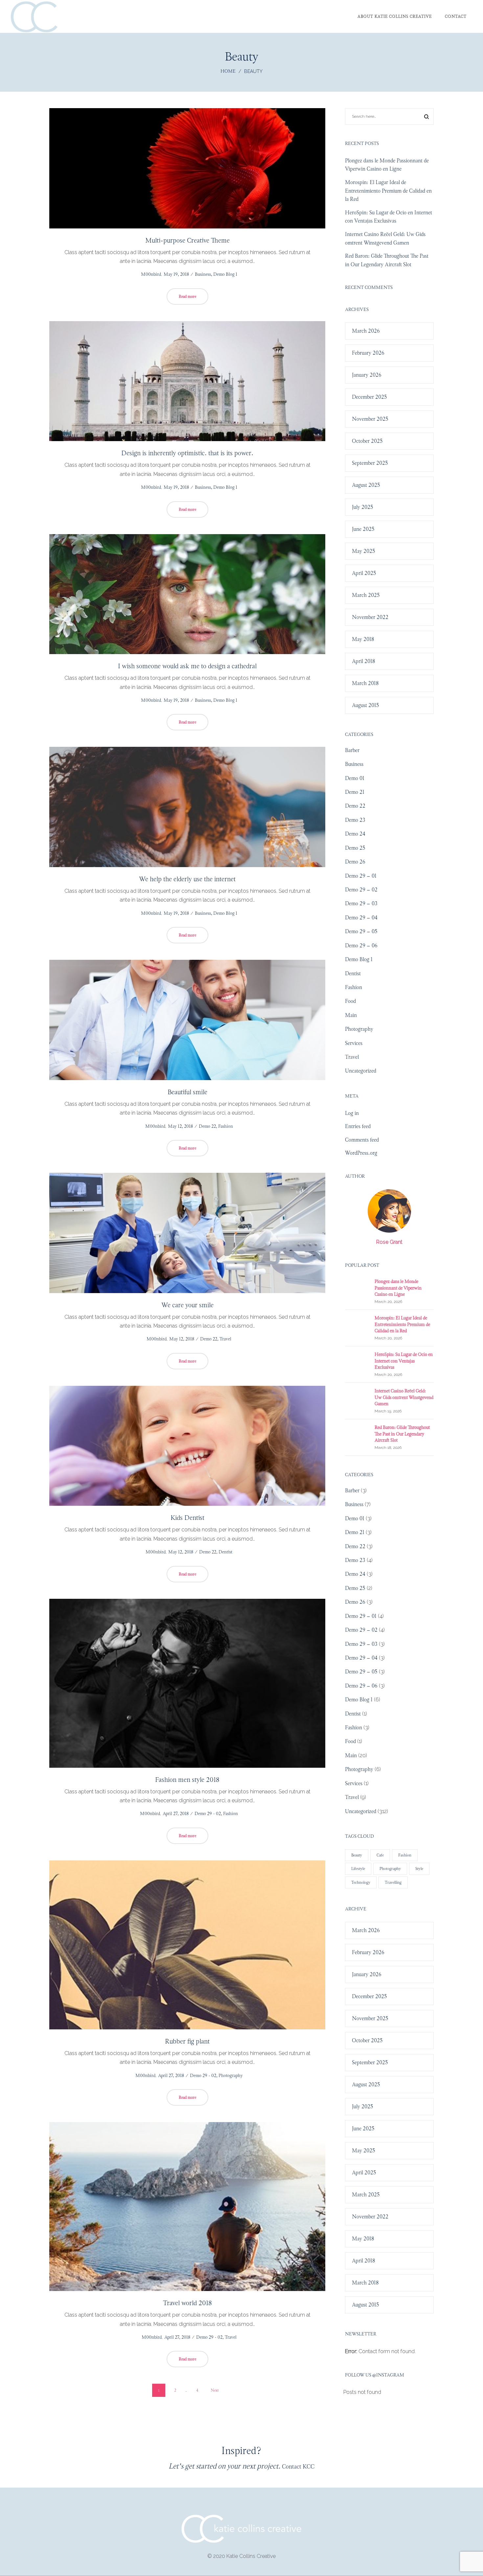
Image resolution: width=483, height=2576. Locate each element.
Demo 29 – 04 (361, 918)
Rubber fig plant (187, 2041)
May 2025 (364, 551)
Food (350, 1001)
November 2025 (370, 419)
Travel (225, 1339)
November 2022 (370, 617)
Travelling (393, 1882)
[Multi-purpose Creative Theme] (187, 168)
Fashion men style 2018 (187, 1780)
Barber (352, 750)
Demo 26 (355, 862)
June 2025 (363, 529)
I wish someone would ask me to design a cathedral (187, 666)
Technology (361, 1882)
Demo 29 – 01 (361, 876)
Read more (187, 296)
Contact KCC (298, 2467)
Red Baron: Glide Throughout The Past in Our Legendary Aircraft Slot (402, 1434)
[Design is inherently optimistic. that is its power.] (187, 381)
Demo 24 (355, 834)
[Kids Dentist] (187, 1446)
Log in (352, 1113)
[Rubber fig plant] (187, 1945)
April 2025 (364, 573)
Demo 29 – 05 (361, 931)
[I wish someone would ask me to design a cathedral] (187, 594)
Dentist (225, 1552)
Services (354, 1043)
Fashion (226, 1126)
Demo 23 (355, 820)
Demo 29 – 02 (361, 890)
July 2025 (363, 507)
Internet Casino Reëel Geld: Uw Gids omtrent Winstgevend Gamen (404, 1397)
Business (203, 274)
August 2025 (366, 485)
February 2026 (368, 353)
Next (215, 2390)
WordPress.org (361, 1153)
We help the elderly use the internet (187, 879)
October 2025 (367, 441)
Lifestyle (358, 1869)
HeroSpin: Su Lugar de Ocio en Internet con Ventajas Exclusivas (404, 1361)
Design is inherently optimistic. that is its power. (187, 453)
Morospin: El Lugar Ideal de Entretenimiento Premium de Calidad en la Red (388, 191)
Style (419, 1869)
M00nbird (149, 274)
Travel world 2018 (187, 2303)
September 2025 (370, 463)
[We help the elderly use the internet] (187, 807)
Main (351, 1015)
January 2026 (367, 375)
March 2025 (366, 595)
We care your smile (187, 1305)
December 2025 (369, 397)
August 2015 (366, 705)
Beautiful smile (187, 1092)
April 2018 (364, 661)
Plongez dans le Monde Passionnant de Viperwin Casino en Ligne (398, 1288)
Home (228, 71)
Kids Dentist (187, 1518)
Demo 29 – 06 (361, 945)
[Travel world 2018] (187, 2207)
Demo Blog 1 (225, 274)
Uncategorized (361, 1071)
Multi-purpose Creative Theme (187, 240)
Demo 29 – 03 (361, 903)
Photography (231, 2076)
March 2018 (365, 683)
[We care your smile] (187, 1233)
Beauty (357, 1855)
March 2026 (366, 331)
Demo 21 (355, 792)
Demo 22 (207, 1126)
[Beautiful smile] (187, 1020)
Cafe (380, 1855)
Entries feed (358, 1126)
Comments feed (362, 1140)
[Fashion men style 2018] (187, 1683)
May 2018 (363, 639)
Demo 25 (355, 848)
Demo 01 (355, 778)
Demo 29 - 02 (208, 1814)
